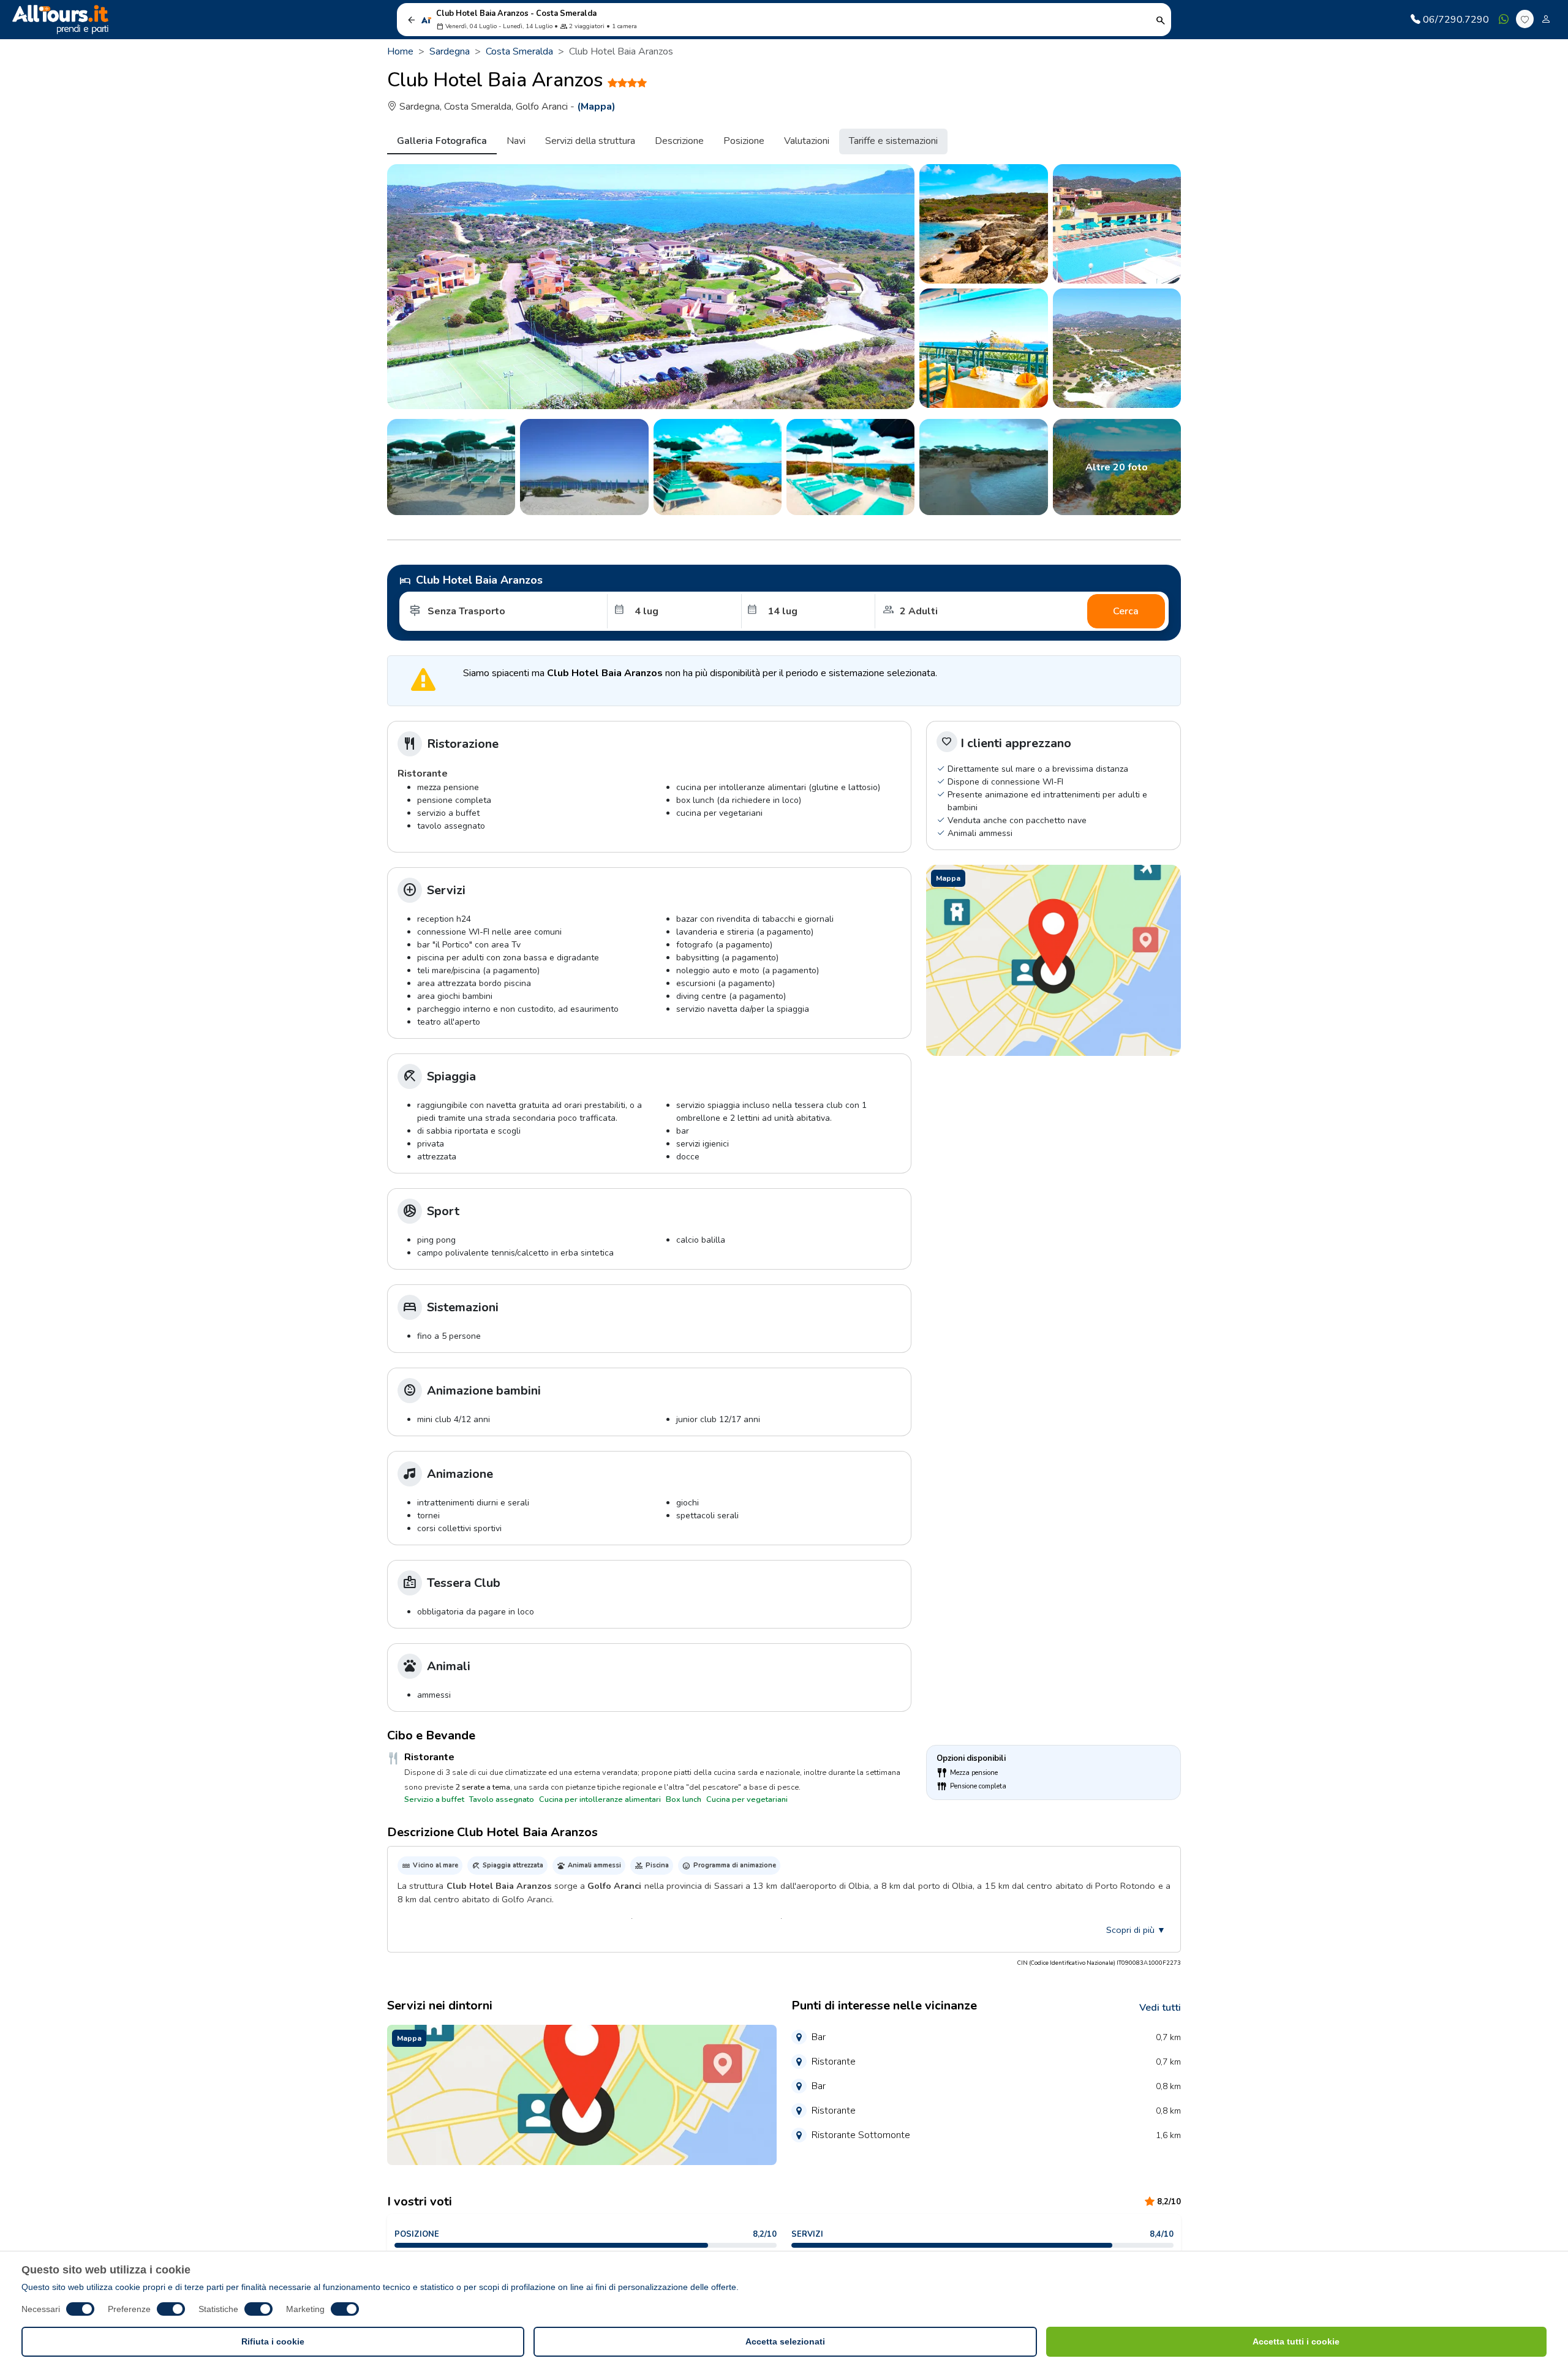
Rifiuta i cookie (273, 2341)
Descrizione (679, 141)
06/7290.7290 (1456, 20)
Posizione (744, 141)
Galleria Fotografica (442, 141)
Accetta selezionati (785, 2341)
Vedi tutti (1160, 2008)
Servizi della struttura (590, 141)
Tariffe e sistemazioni (893, 141)
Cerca (1126, 611)
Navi (516, 141)
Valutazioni (807, 141)
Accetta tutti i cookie (1296, 2341)
